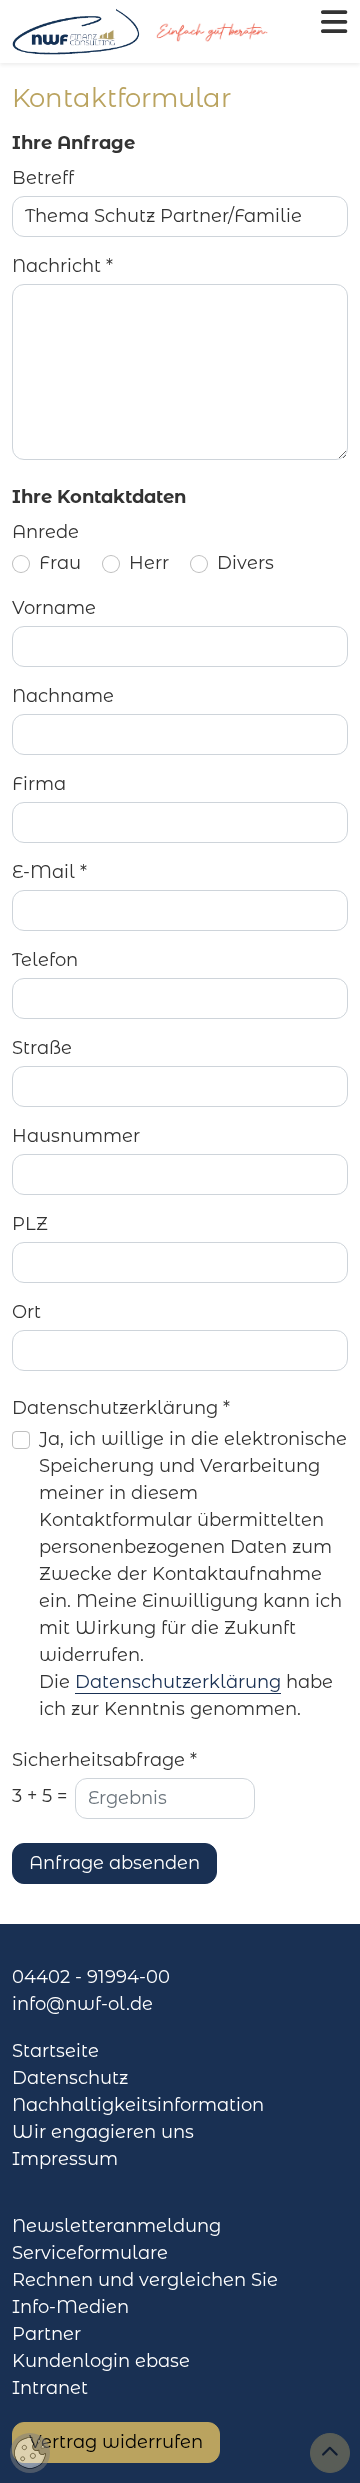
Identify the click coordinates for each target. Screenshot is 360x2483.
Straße (42, 1048)
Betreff (43, 178)
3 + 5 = (39, 1796)
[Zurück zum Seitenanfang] (330, 2453)
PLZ (30, 1224)
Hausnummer (76, 1136)
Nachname (63, 696)
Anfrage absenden (114, 1863)
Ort (26, 1312)
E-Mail (49, 872)
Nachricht (62, 266)
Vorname (54, 608)
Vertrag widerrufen (116, 2442)
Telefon (45, 960)
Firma (39, 784)
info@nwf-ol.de (82, 2004)
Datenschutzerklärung (178, 1682)
